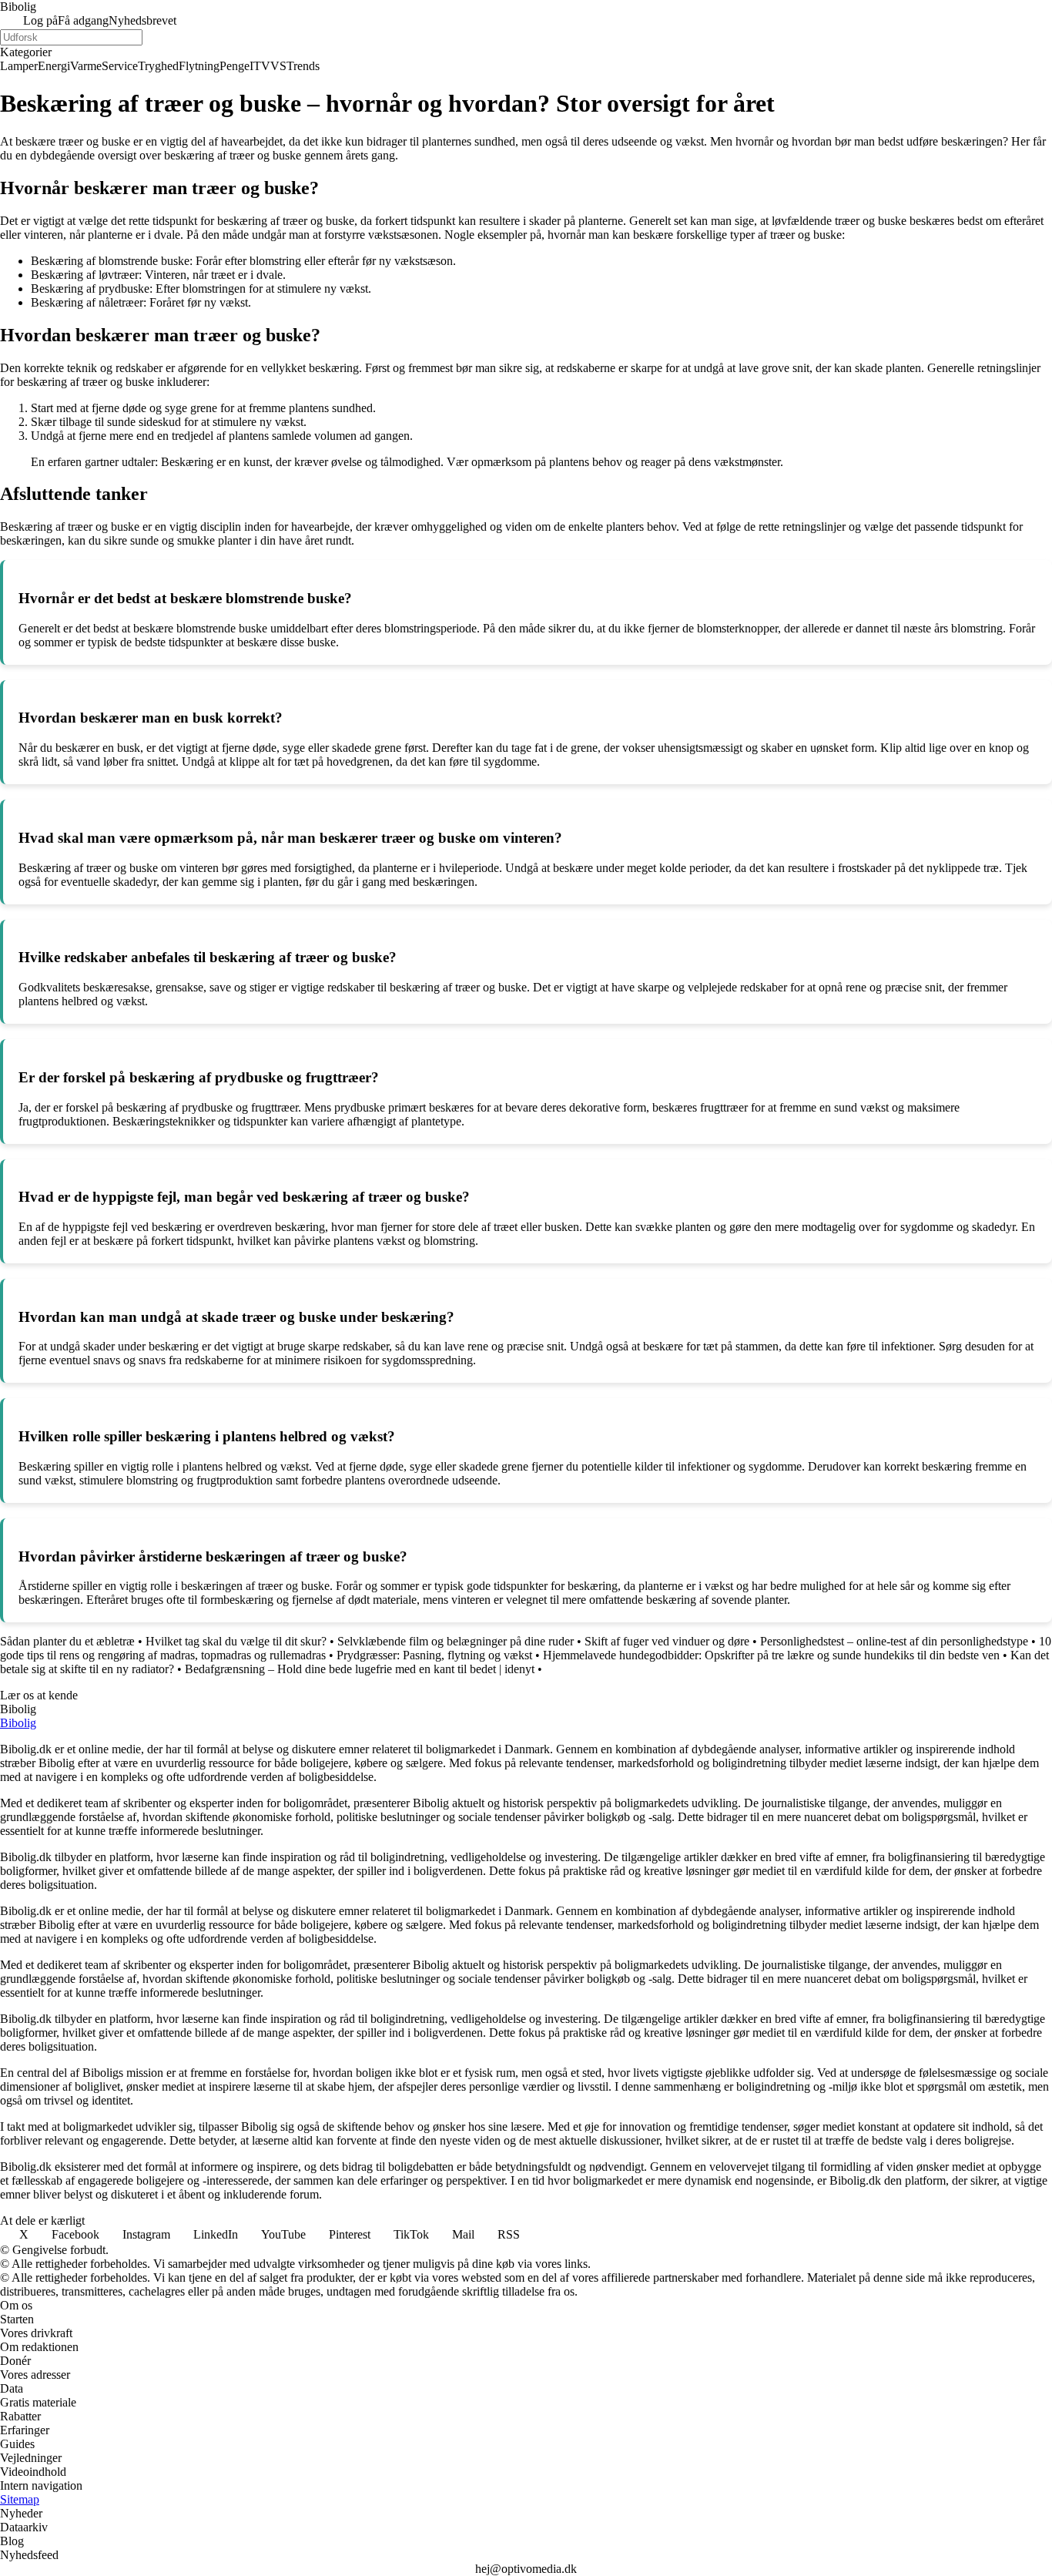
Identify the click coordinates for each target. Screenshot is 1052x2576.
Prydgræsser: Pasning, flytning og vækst (434, 1655)
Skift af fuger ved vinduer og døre (667, 1641)
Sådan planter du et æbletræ (67, 1641)
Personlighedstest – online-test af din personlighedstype (894, 1641)
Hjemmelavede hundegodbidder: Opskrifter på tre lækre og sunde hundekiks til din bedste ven (771, 1655)
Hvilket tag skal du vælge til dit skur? (236, 1641)
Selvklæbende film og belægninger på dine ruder (456, 1641)
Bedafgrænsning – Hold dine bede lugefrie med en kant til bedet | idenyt (360, 1669)
